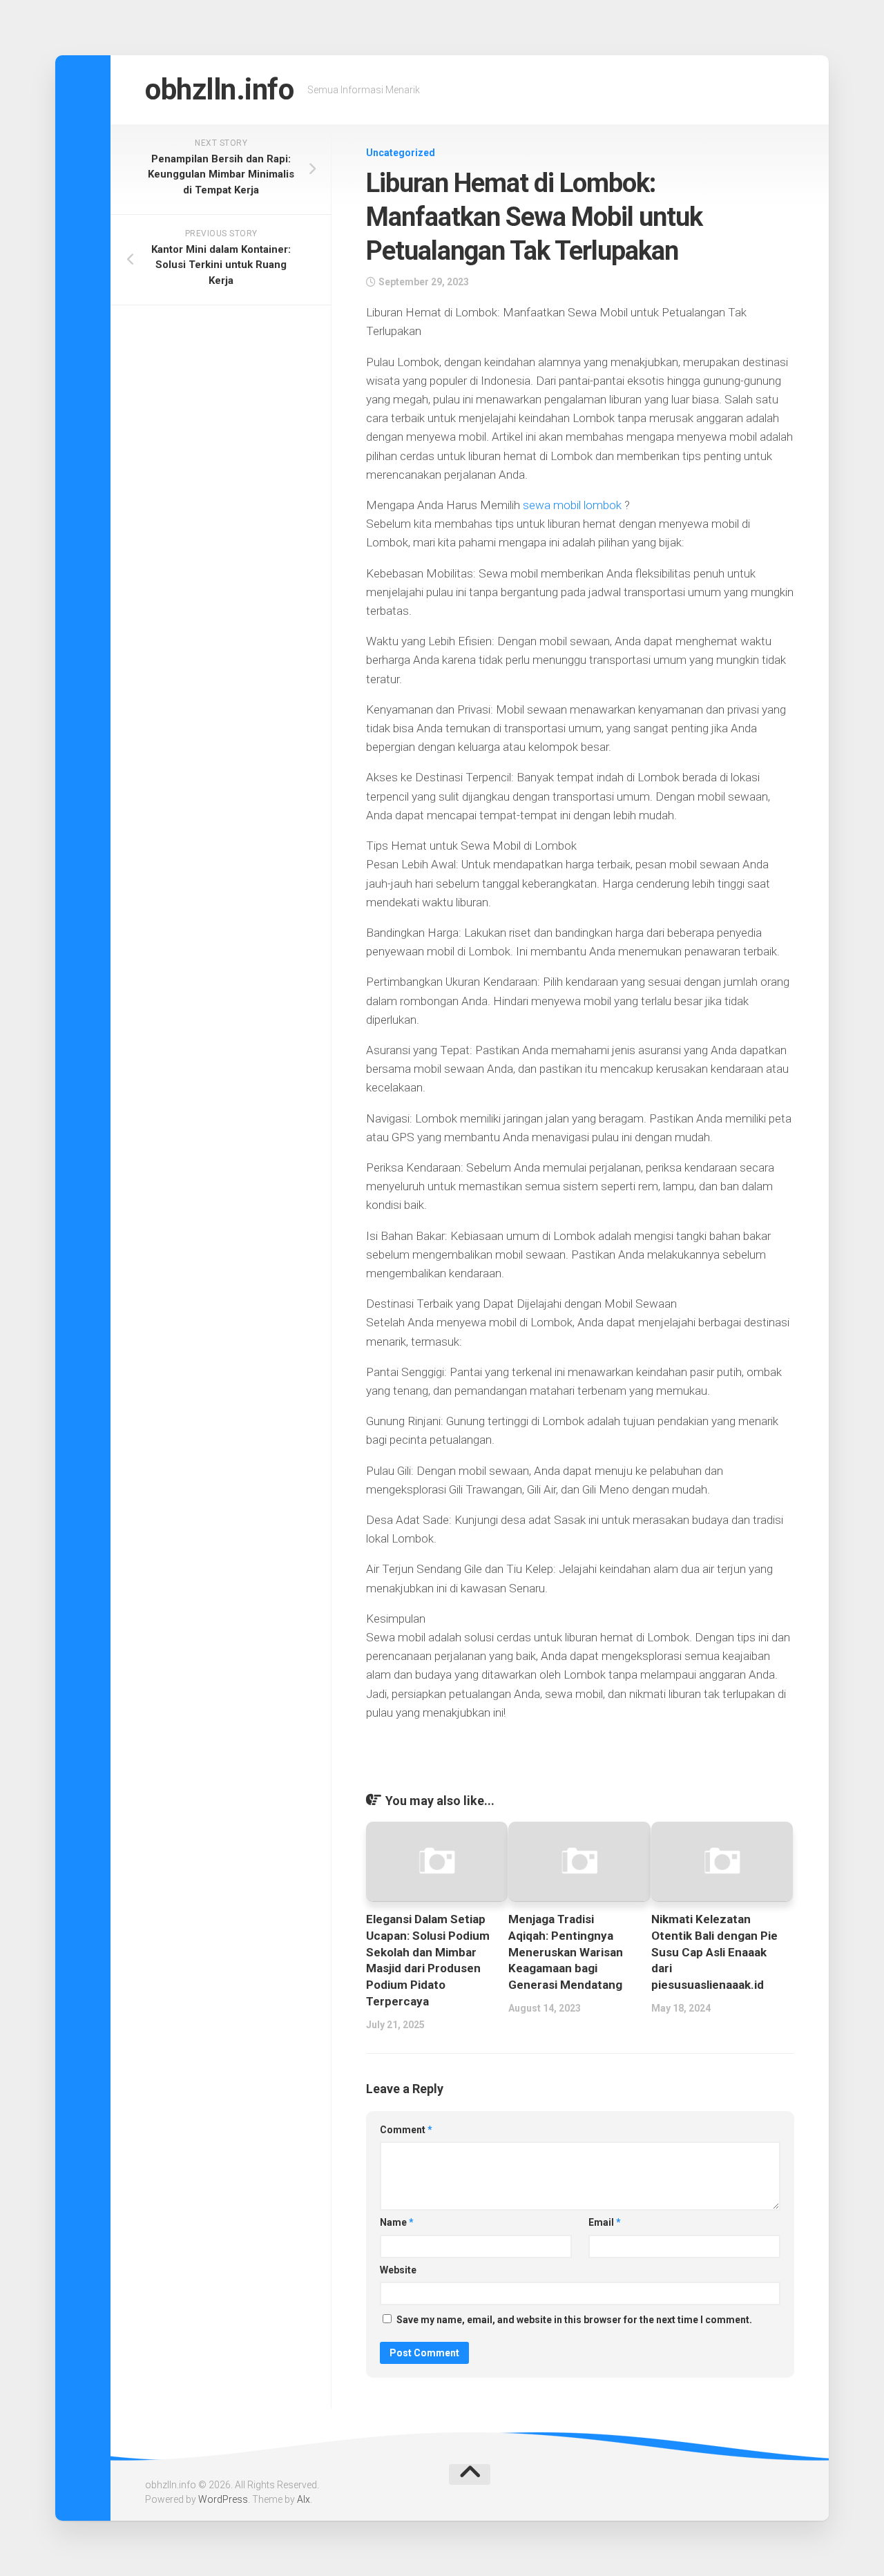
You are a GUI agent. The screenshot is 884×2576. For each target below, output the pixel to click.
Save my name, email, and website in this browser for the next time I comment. (574, 2320)
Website (398, 2270)
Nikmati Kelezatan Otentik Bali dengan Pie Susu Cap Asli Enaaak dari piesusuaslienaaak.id (714, 1952)
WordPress (223, 2499)
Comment (406, 2130)
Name (397, 2222)
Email (605, 2222)
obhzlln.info (219, 89)
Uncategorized (401, 153)
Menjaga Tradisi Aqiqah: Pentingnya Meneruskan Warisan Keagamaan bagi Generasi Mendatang (566, 1952)
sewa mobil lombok (572, 505)
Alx (304, 2499)
